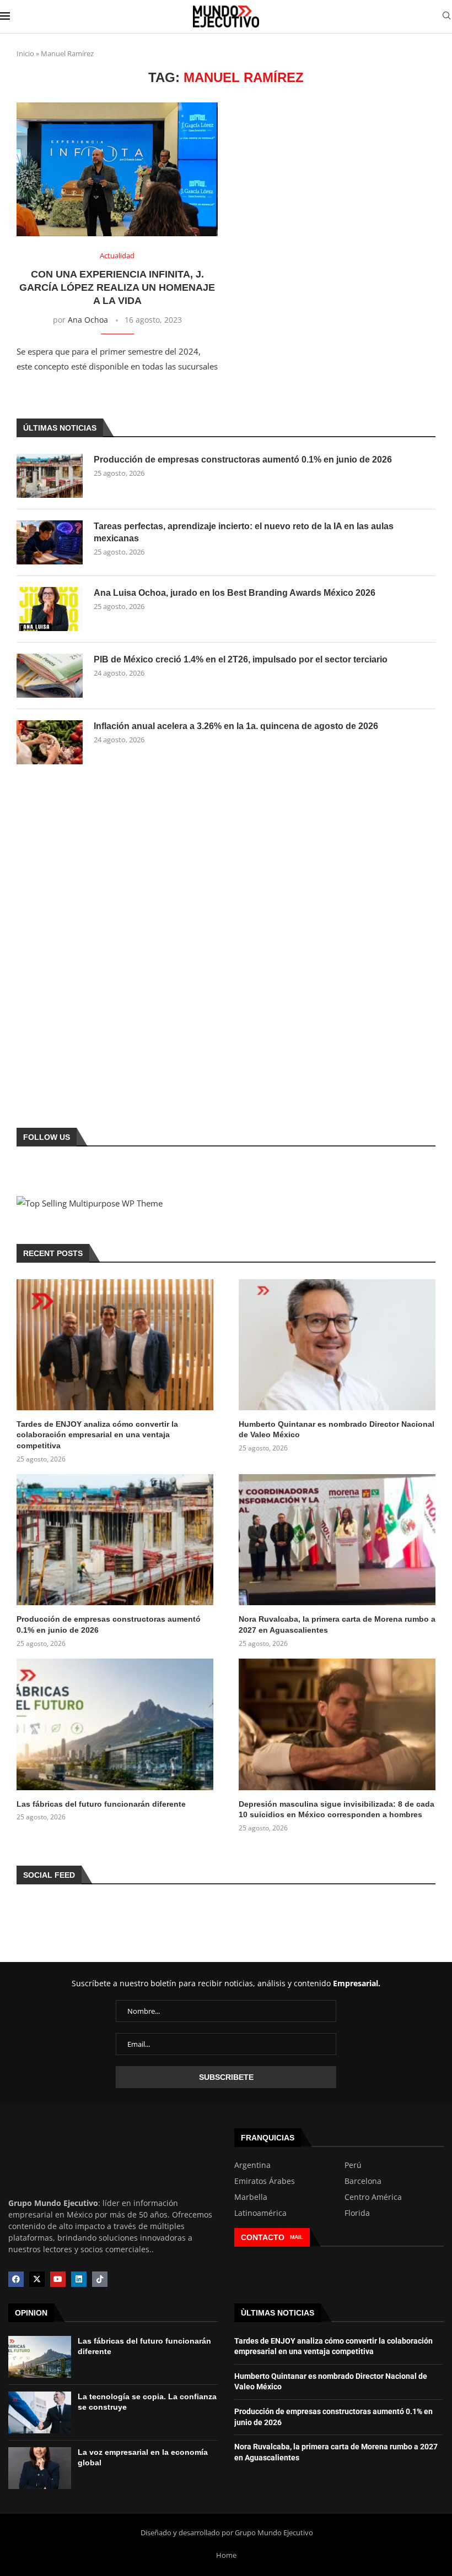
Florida (357, 2213)
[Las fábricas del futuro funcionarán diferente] (115, 1724)
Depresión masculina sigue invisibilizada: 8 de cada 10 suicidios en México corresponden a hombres (337, 1809)
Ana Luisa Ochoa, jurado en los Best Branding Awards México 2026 (235, 593)
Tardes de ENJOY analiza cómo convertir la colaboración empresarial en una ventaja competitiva (97, 1435)
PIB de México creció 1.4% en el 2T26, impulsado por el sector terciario (241, 659)
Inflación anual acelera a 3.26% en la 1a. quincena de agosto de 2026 (236, 726)
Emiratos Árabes (265, 2181)
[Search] (446, 17)
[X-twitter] (37, 2279)
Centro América (373, 2197)
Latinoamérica (260, 2213)
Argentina (252, 2165)
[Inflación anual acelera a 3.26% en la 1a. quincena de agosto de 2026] (50, 742)
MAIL (297, 2237)
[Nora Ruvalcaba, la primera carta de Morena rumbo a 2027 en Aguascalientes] (337, 1540)
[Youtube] (58, 2279)
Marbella (251, 2197)
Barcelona (363, 2181)
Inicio (25, 53)
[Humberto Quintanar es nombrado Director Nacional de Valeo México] (337, 1345)
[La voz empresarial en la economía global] (40, 2468)
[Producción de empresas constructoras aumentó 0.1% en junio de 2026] (50, 476)
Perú (353, 2165)
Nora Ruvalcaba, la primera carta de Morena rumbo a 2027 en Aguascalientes (337, 1624)
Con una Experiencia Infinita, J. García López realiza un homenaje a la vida (117, 288)
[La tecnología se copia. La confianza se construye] (40, 2412)
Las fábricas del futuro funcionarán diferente (101, 1804)
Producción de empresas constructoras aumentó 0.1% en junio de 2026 (243, 460)
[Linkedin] (79, 2279)
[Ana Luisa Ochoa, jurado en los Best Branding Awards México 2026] (50, 609)
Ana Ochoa (88, 320)
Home (226, 2555)
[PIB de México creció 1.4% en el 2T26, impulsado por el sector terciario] (50, 676)
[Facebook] (16, 2279)
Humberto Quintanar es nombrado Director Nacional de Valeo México (337, 1430)
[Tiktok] (100, 2279)
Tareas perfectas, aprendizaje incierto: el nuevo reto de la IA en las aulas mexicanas (244, 532)
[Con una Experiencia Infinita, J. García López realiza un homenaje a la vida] (117, 169)
